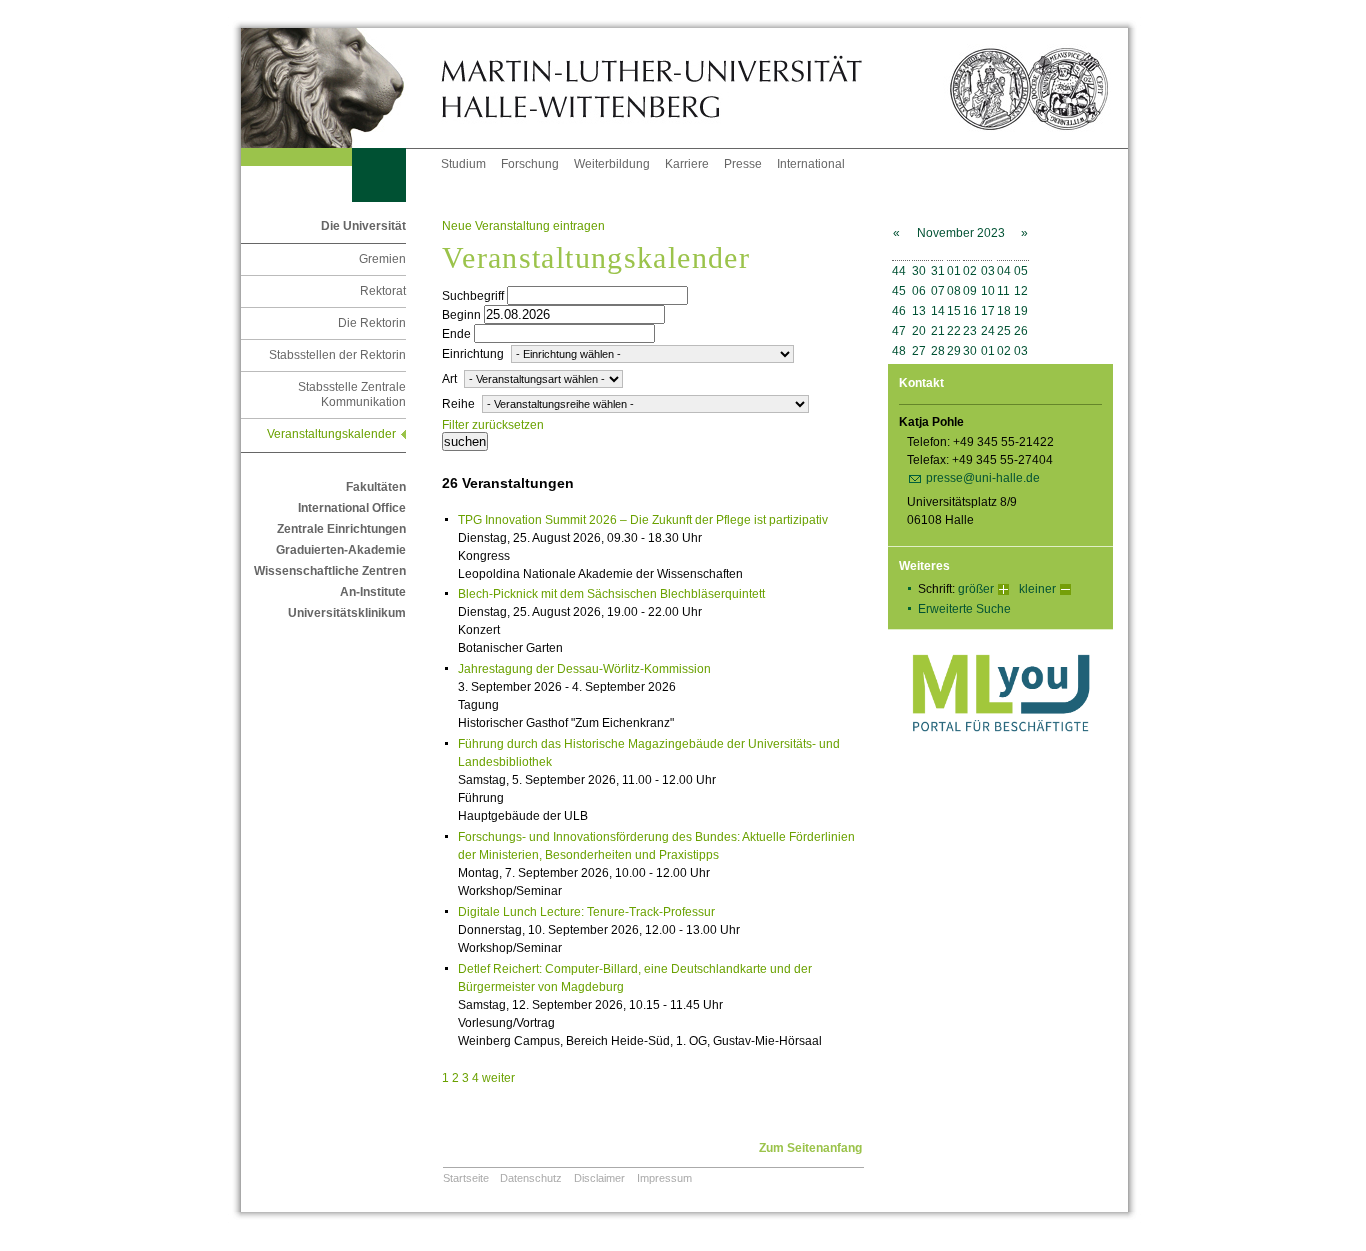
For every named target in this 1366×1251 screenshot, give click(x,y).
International (811, 164)
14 (938, 311)
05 (1021, 271)
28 (938, 351)
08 (954, 291)
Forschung (530, 164)
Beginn (461, 315)
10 (988, 291)
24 (988, 331)
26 (1021, 331)
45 (899, 291)
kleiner (1037, 589)
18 (1004, 311)
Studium (463, 164)
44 (899, 271)
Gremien (382, 259)
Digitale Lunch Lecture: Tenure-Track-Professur (586, 912)
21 (938, 331)
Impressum (664, 1178)
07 (938, 291)
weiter (498, 1078)
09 (970, 291)
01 (954, 271)
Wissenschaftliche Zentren (330, 571)
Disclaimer (599, 1178)
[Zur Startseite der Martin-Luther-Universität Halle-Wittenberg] (341, 88)
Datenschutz (531, 1178)
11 (1003, 291)
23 (970, 331)
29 (954, 351)
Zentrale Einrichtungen (341, 529)
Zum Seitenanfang (810, 1148)
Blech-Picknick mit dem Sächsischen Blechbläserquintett (611, 594)
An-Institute (373, 592)
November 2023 (961, 233)
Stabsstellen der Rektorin (337, 355)
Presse (743, 164)
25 (1004, 331)
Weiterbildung (612, 164)
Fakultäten (376, 487)
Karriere (687, 164)
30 (919, 271)
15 (954, 311)
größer (976, 589)
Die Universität (363, 226)
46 (899, 311)
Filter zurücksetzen (493, 425)
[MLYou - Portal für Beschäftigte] (1000, 752)
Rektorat (383, 291)
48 (899, 351)
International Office (352, 508)
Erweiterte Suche (964, 609)
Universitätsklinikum (347, 613)
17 (988, 311)
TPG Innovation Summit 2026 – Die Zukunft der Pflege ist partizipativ (643, 520)
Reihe (458, 404)
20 (919, 331)
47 (899, 331)
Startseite (466, 1178)
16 (970, 311)
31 (938, 271)
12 (1021, 291)
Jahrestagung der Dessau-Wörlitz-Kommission (584, 669)
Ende (456, 334)
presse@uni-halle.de (983, 478)
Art (449, 379)
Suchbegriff (473, 296)
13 (919, 311)
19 (1021, 311)
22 (954, 331)
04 (1004, 271)
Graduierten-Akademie (341, 550)
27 (919, 351)
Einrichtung (473, 354)
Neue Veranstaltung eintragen (523, 226)
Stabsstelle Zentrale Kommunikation (352, 394)
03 (988, 271)
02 (970, 271)
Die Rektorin (372, 323)
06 (919, 291)
